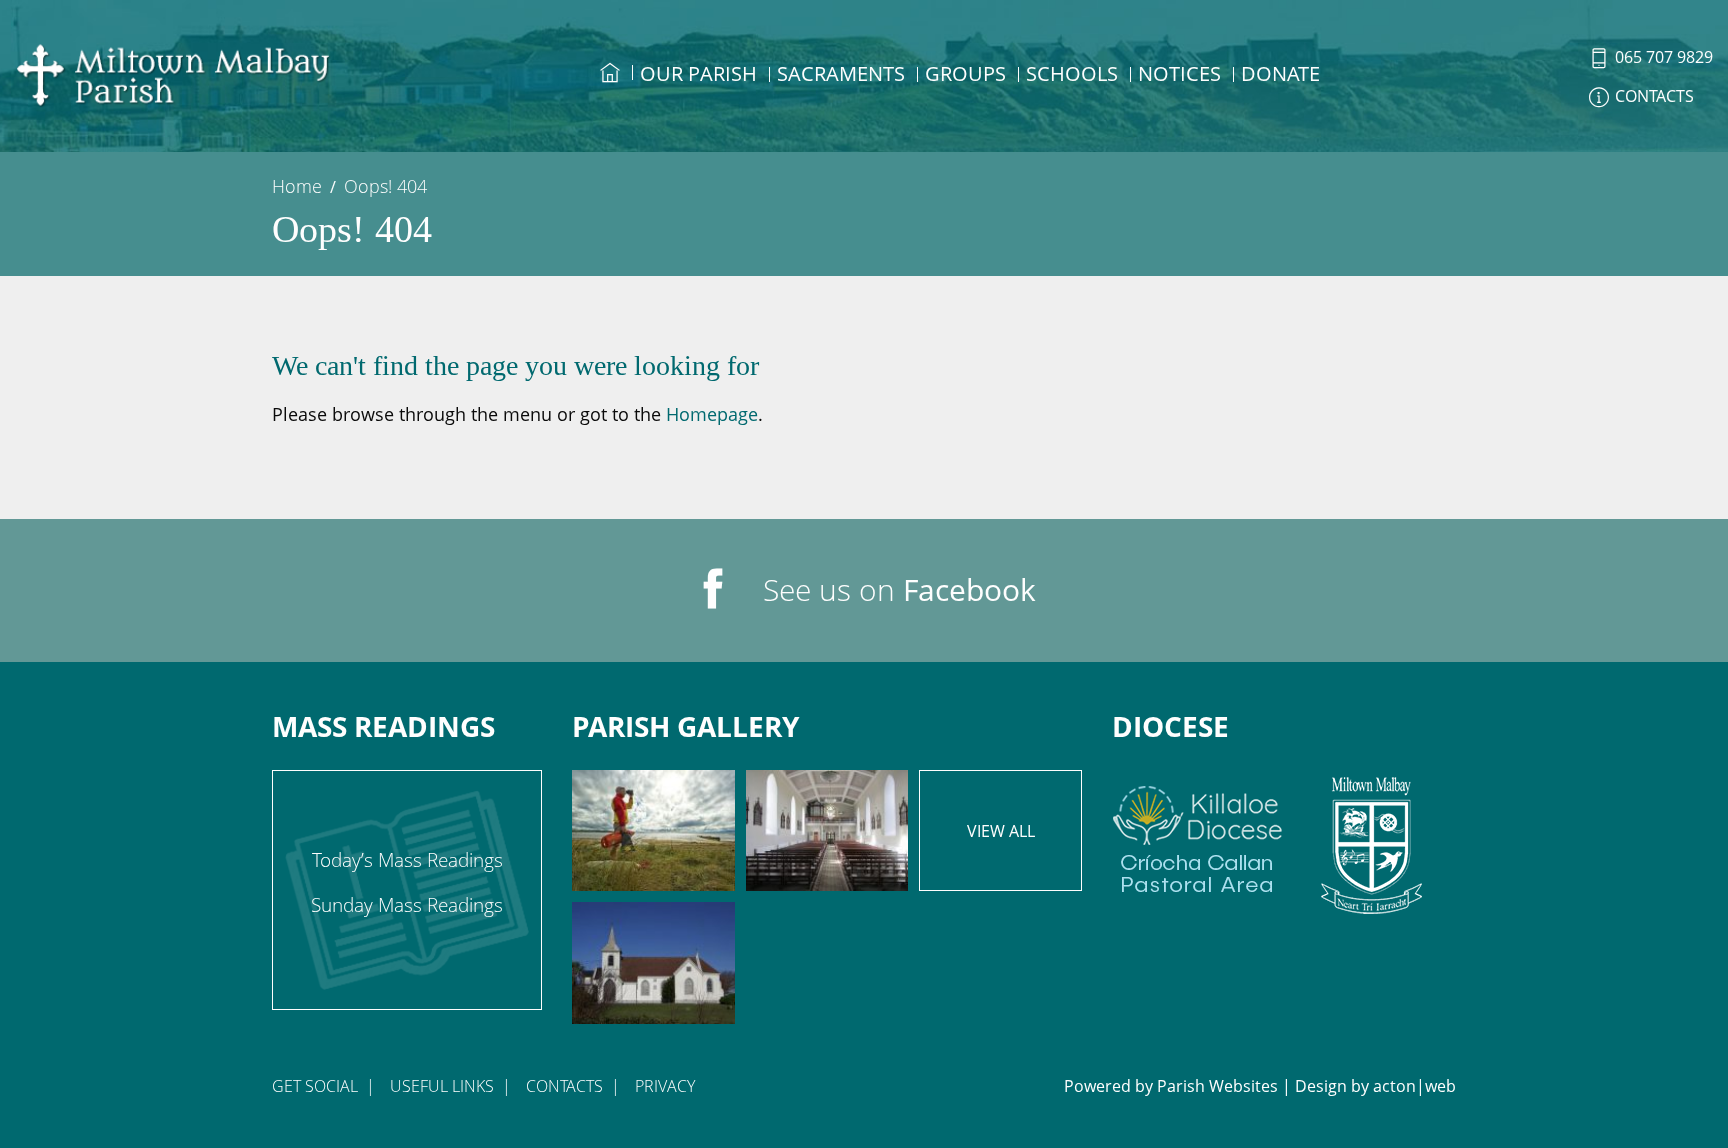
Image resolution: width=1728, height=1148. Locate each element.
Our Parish (698, 73)
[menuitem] (610, 91)
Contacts (564, 1086)
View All (1001, 831)
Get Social (315, 1086)
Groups (965, 73)
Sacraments (841, 73)
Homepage (712, 414)
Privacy (665, 1086)
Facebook (969, 589)
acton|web (1414, 1086)
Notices (1179, 73)
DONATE (1280, 73)
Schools (1072, 73)
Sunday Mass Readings (407, 905)
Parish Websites (1217, 1086)
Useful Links (442, 1086)
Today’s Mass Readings (407, 860)
